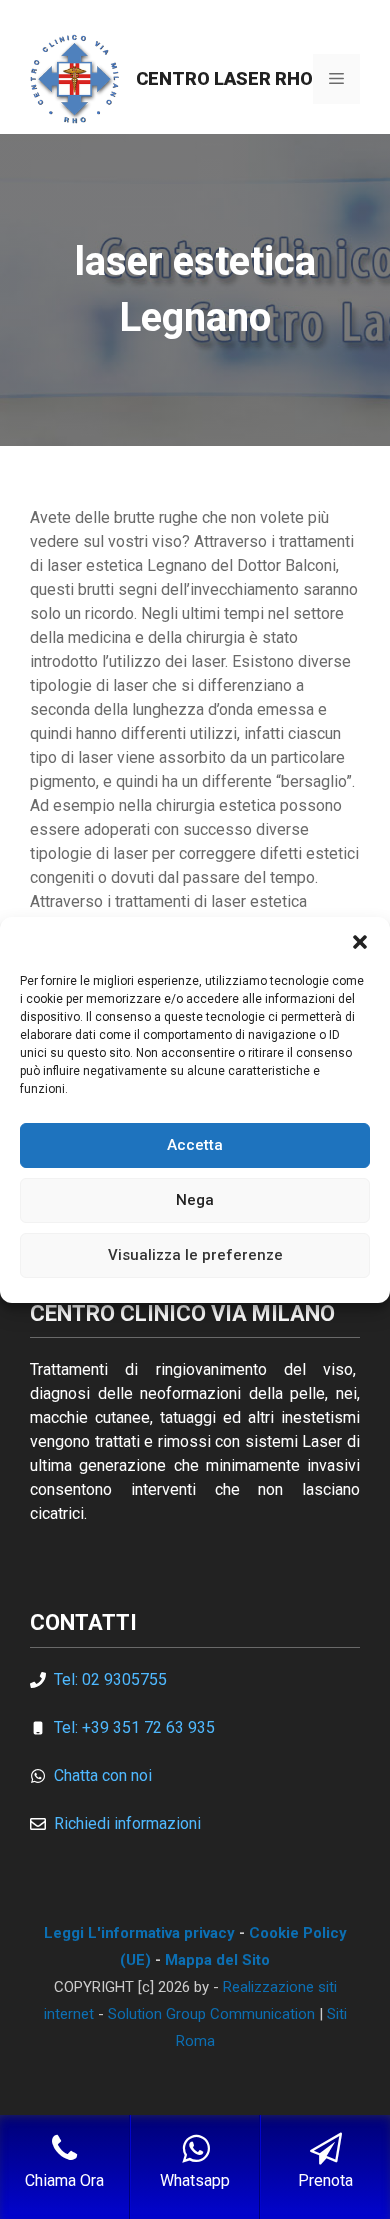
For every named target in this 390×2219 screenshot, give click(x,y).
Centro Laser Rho (224, 78)
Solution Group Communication (211, 2014)
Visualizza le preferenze (195, 1255)
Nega (195, 1200)
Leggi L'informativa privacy (139, 1933)
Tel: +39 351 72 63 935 (134, 1727)
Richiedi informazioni (127, 1823)
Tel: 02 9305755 (110, 1679)
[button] (360, 942)
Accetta (195, 1145)
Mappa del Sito (217, 1960)
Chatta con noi (103, 1775)
